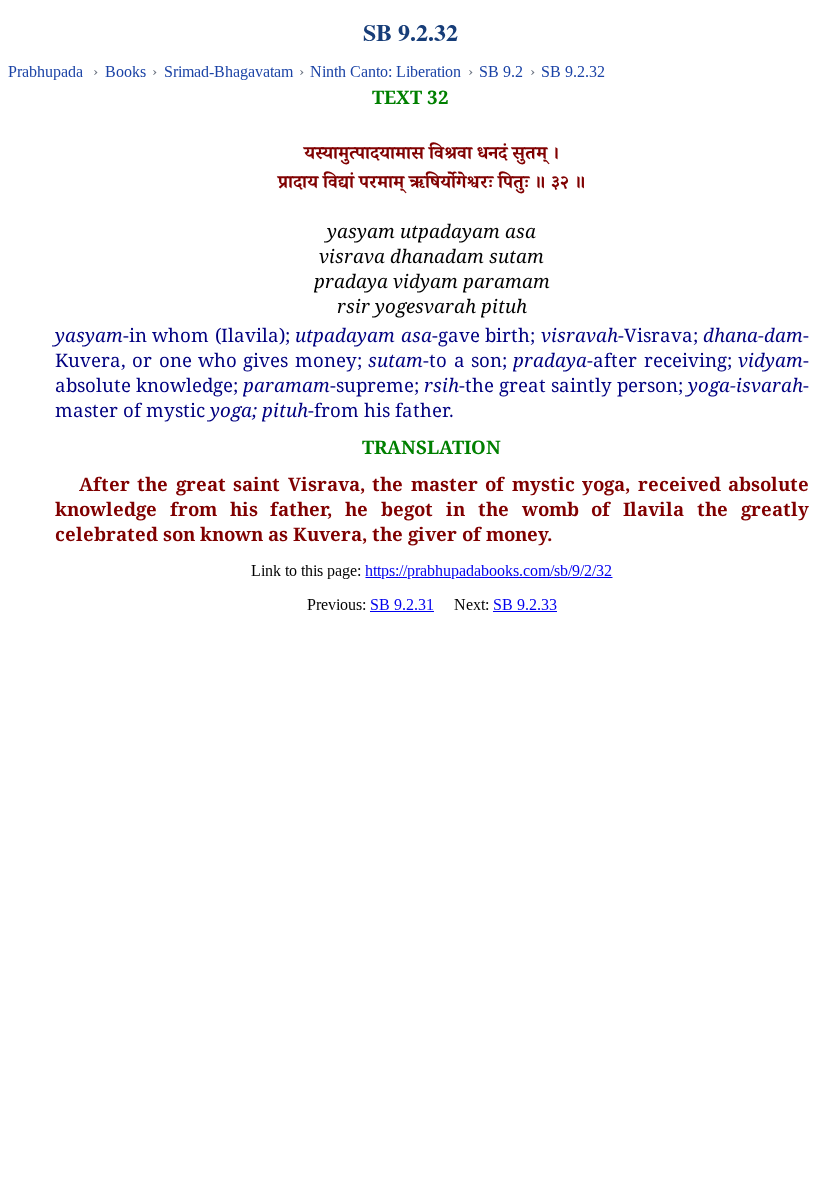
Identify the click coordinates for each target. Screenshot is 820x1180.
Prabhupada (45, 71)
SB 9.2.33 (525, 604)
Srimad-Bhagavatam (228, 71)
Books (125, 71)
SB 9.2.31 (402, 604)
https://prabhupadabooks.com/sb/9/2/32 (488, 570)
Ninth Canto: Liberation (385, 71)
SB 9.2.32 (573, 71)
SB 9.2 (501, 71)
